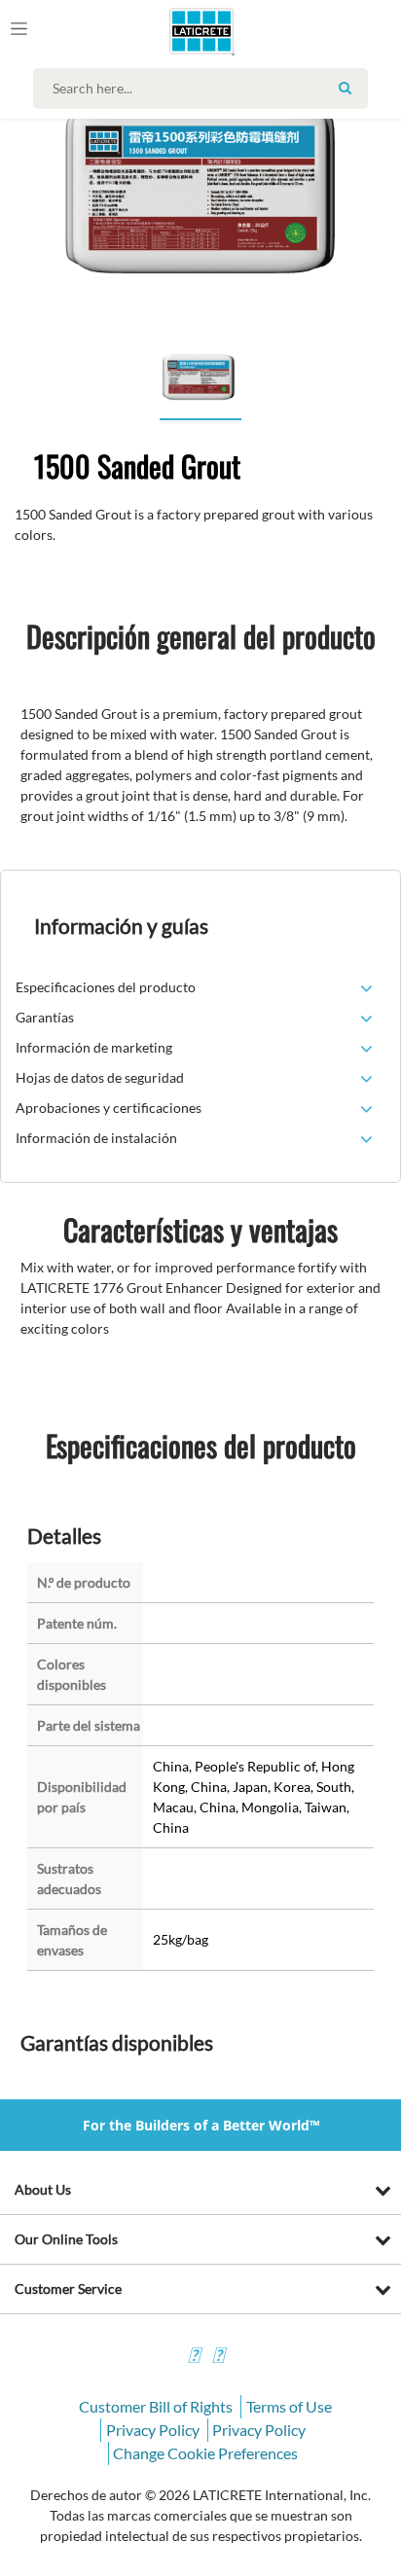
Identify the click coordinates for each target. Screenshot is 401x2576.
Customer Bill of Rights (156, 2406)
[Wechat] (218, 2358)
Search (346, 88)
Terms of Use (289, 2406)
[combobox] (205, 89)
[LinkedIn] (194, 2358)
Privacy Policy (153, 2430)
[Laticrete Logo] (174, 31)
